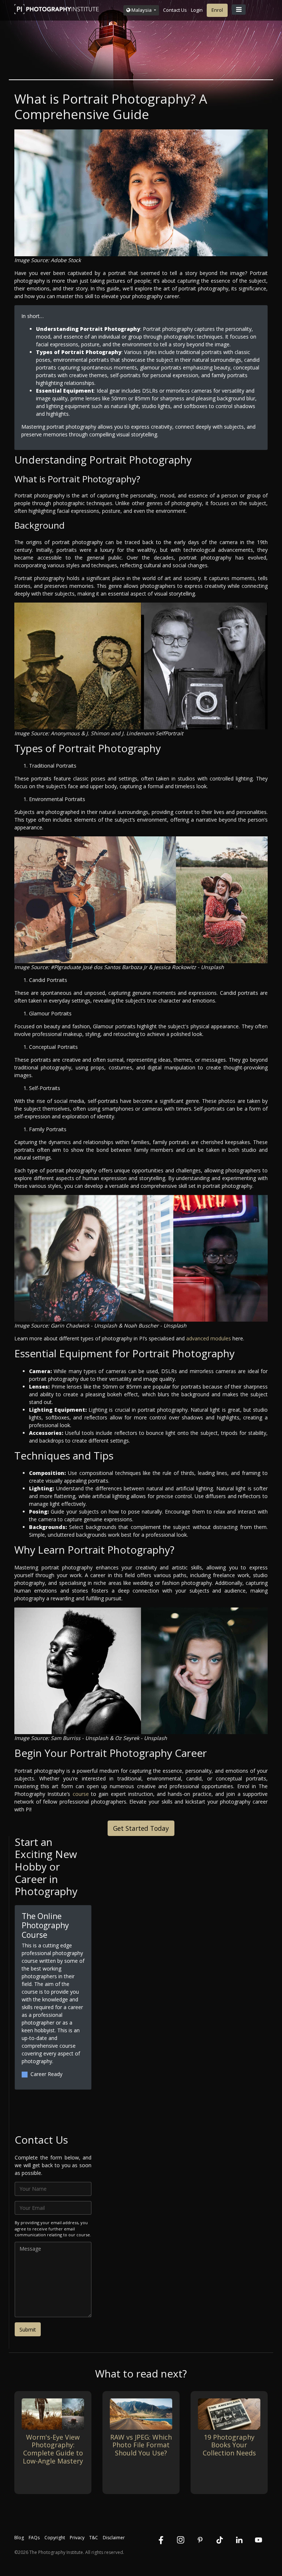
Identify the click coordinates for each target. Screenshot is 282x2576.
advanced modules (209, 1338)
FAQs (34, 2538)
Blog (19, 2538)
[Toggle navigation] (239, 10)
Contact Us (175, 10)
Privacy (77, 2538)
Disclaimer (114, 2538)
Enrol (217, 10)
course (81, 1794)
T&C (94, 2538)
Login (197, 10)
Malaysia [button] (142, 10)
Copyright (55, 2538)
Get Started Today (141, 1828)
